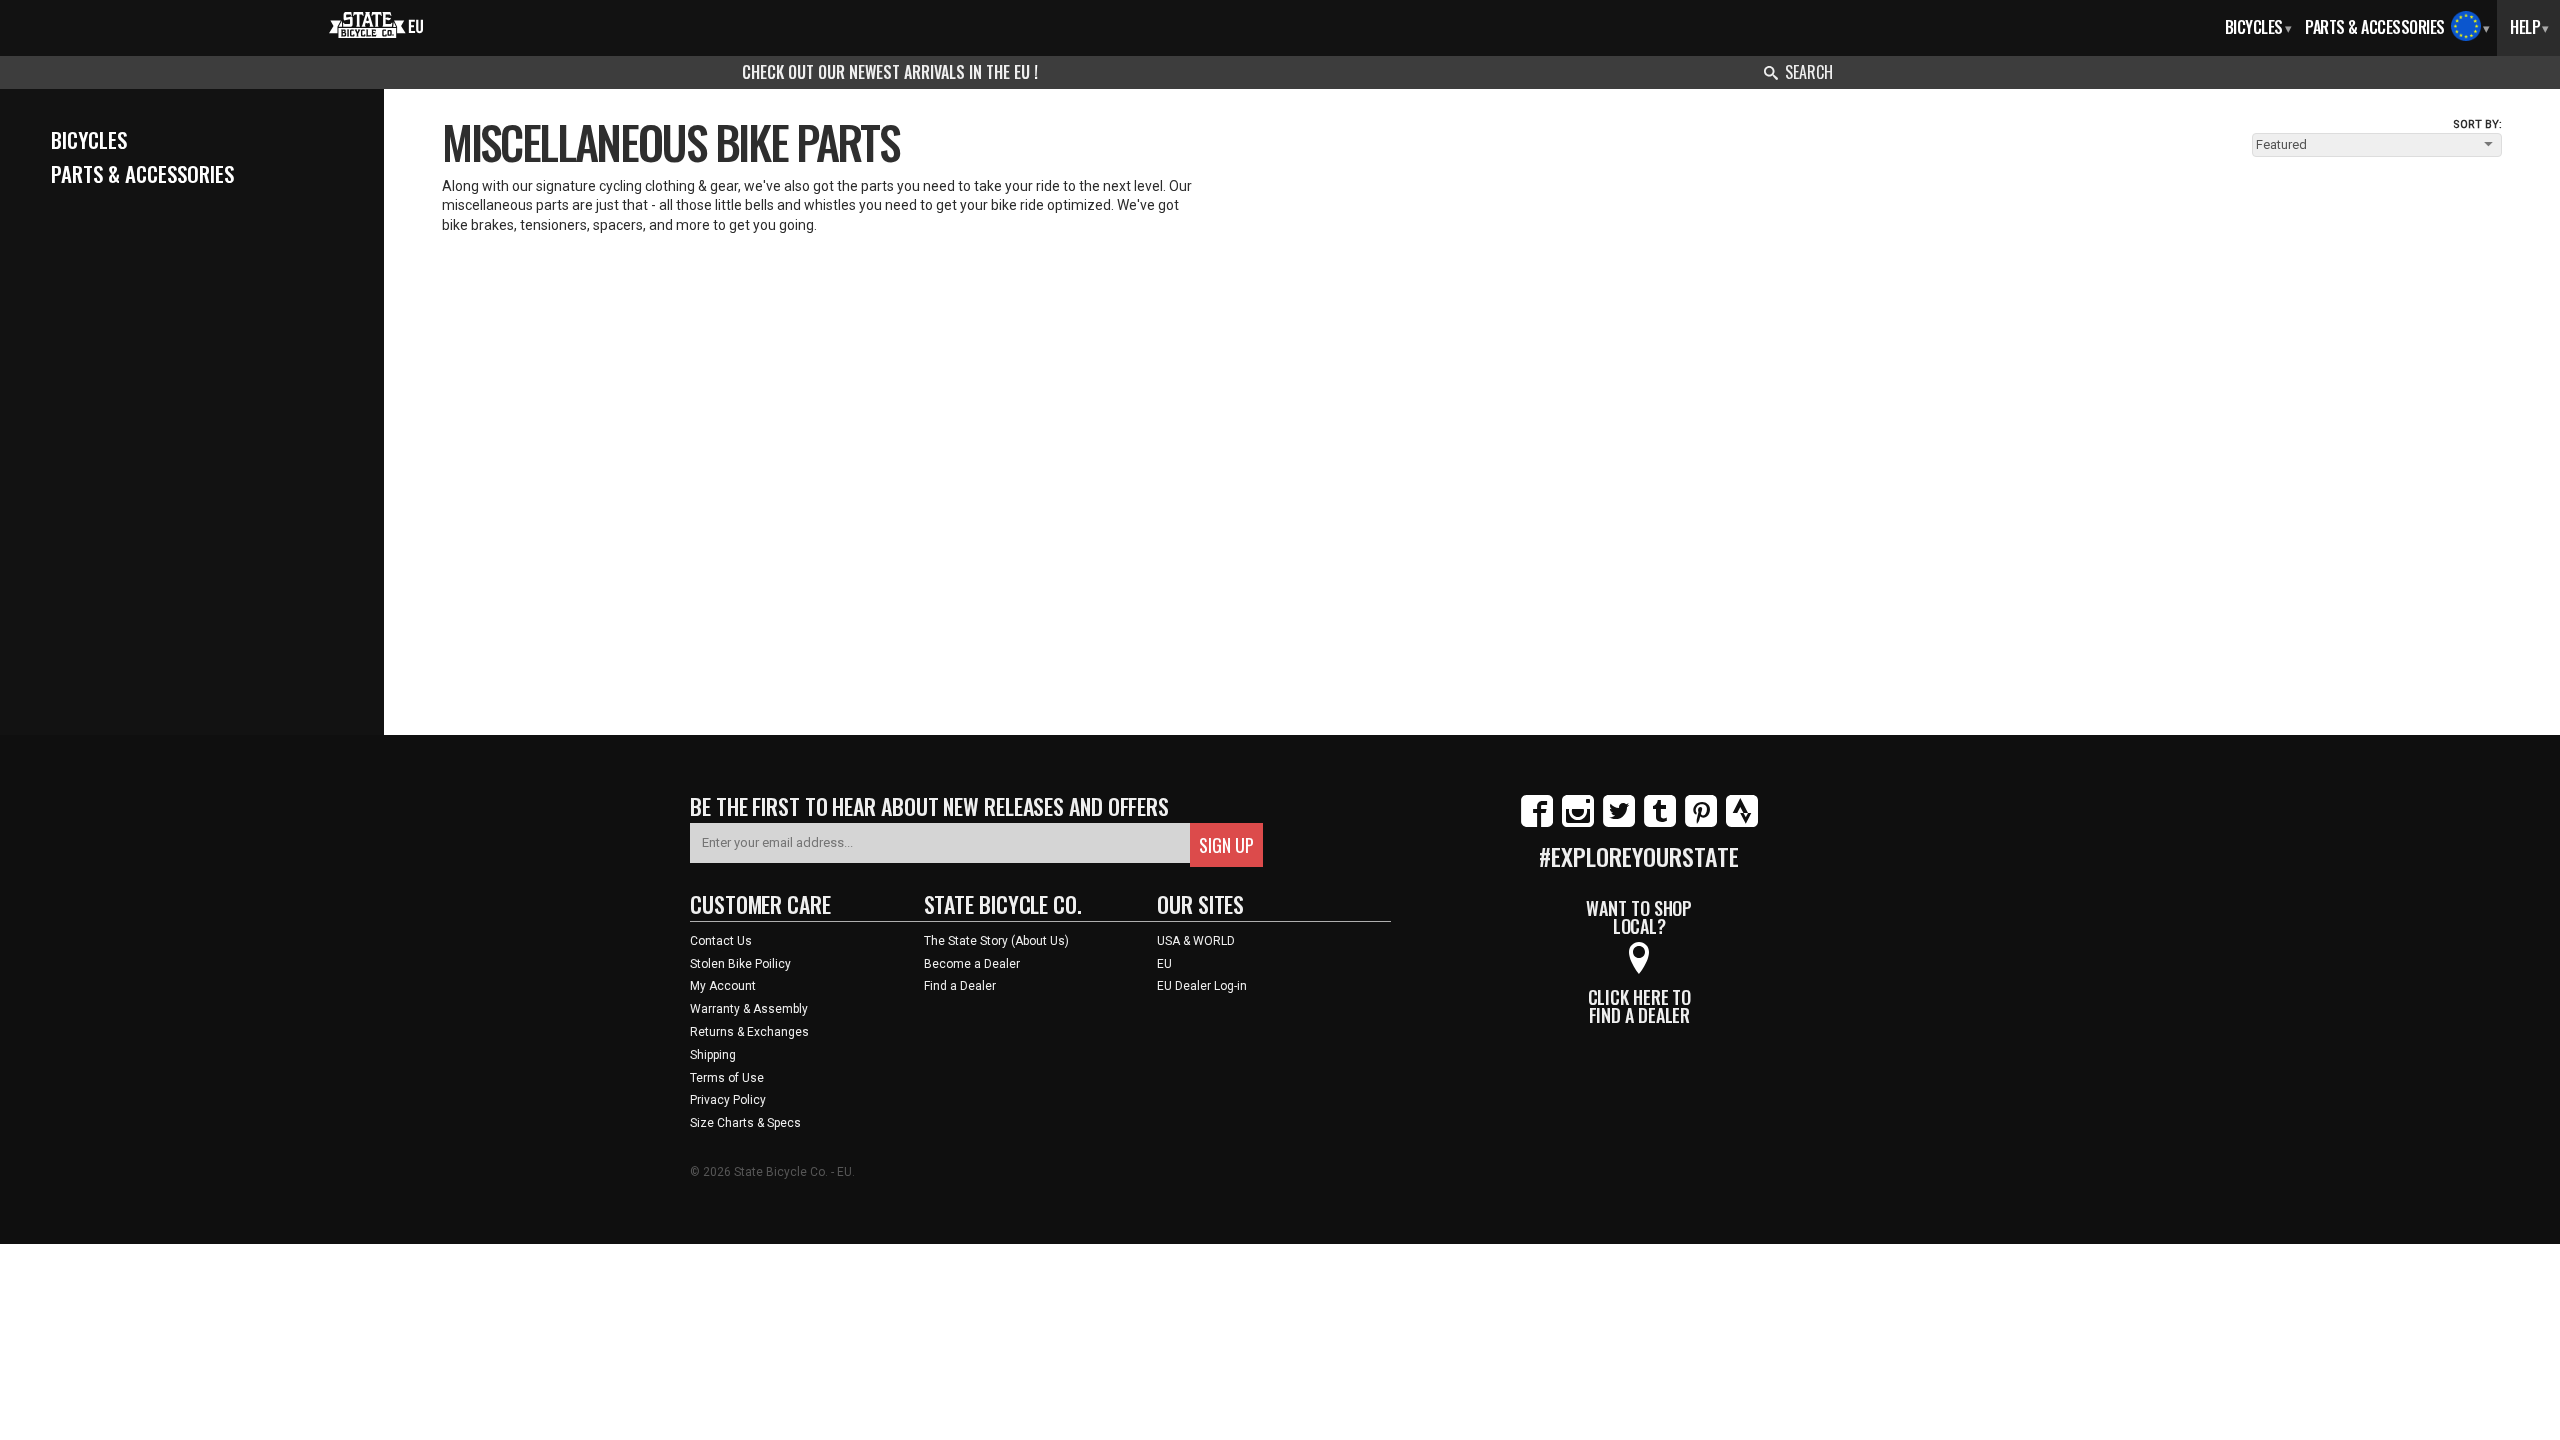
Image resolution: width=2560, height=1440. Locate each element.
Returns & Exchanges (749, 1032)
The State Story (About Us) (996, 941)
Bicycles (2258, 27)
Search (1809, 72)
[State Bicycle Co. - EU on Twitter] (1619, 823)
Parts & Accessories (2375, 27)
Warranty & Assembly (749, 1009)
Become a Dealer (972, 964)
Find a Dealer (960, 986)
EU (1164, 964)
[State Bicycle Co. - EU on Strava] (1742, 823)
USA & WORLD (1196, 941)
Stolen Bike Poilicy (740, 964)
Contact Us (721, 941)
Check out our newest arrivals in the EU (888, 72)
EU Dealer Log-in (1202, 986)
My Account (723, 986)
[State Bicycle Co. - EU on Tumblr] (1660, 823)
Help (2529, 27)
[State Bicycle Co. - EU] (376, 23)
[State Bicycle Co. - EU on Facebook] (1537, 823)
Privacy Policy (728, 1100)
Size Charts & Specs (745, 1123)
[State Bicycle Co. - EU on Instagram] (1578, 823)
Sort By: (2477, 124)
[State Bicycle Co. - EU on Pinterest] (1701, 823)
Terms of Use (727, 1078)
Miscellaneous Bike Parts (670, 141)
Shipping (713, 1055)
